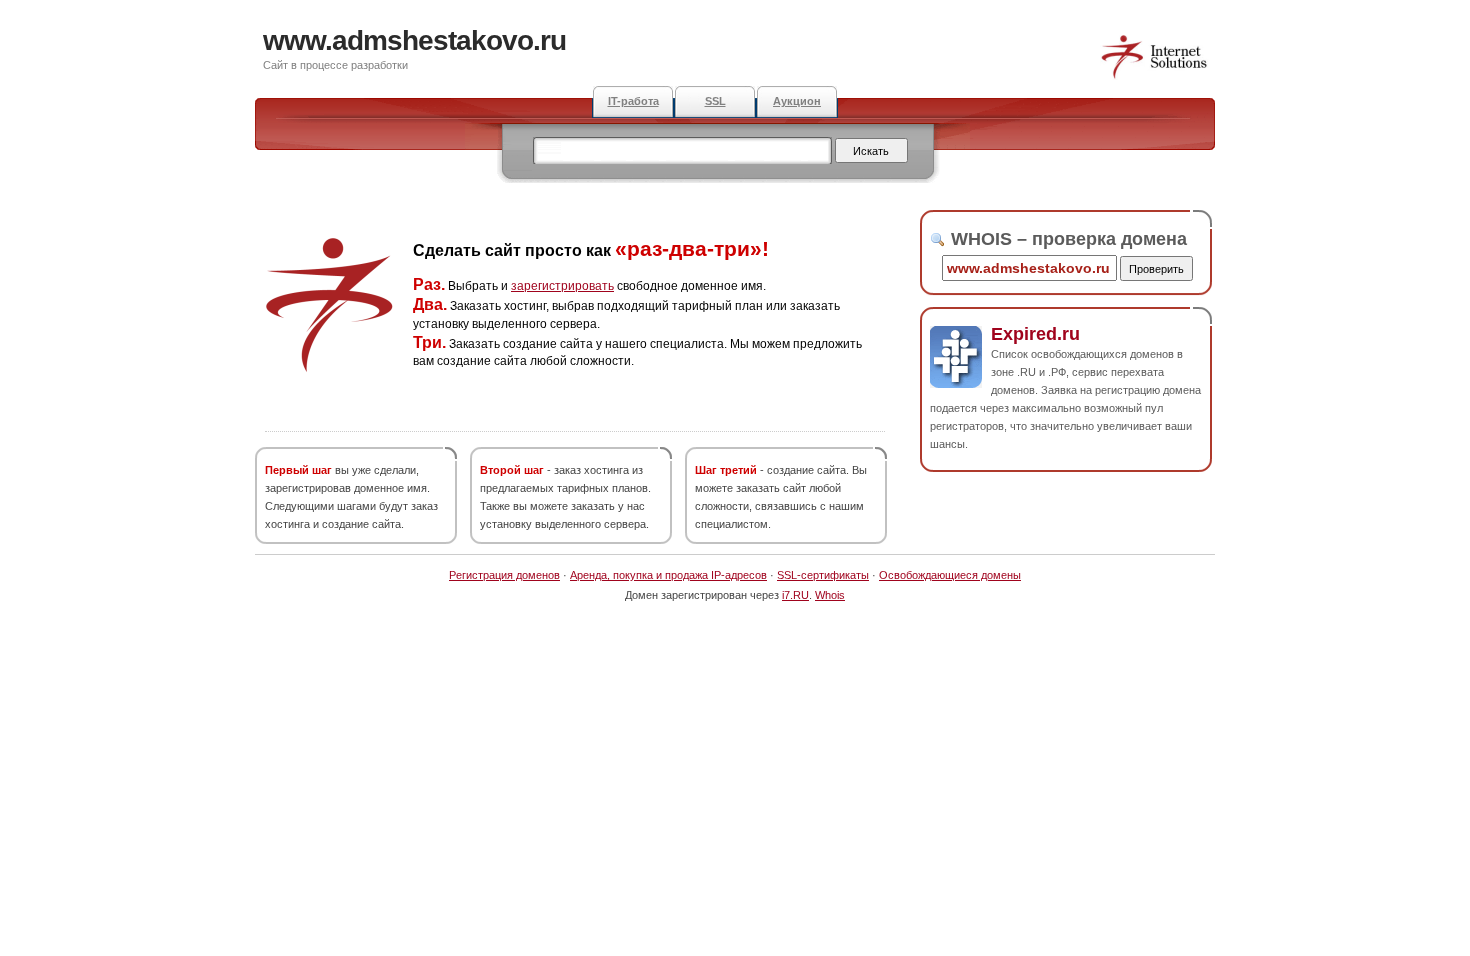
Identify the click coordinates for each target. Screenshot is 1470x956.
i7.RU (795, 595)
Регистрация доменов (504, 575)
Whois (830, 595)
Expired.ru (1035, 334)
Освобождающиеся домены (950, 575)
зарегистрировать (562, 286)
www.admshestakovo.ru (414, 40)
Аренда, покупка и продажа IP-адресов (668, 575)
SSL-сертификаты (823, 575)
